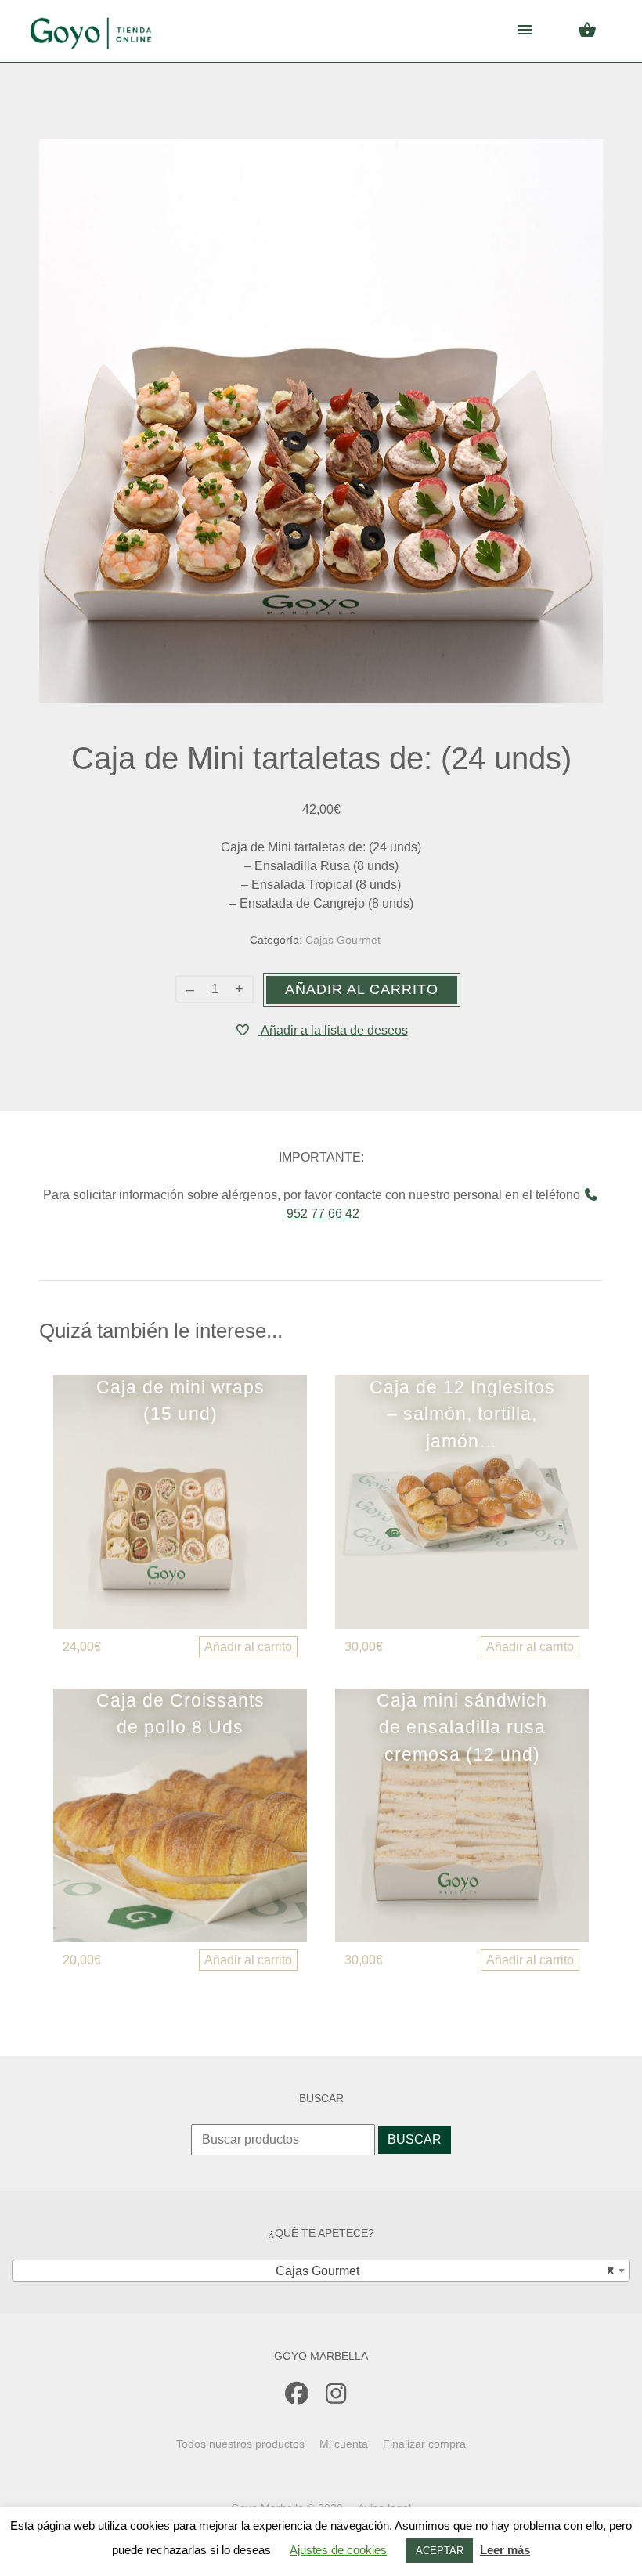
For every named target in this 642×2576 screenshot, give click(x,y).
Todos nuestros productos (240, 2444)
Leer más (505, 2550)
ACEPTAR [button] (440, 2551)
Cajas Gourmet (343, 940)
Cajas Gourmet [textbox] (440, 2271)
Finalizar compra (424, 2444)
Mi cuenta (344, 2444)
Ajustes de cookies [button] (338, 2550)
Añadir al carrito (362, 989)
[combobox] (321, 2271)
